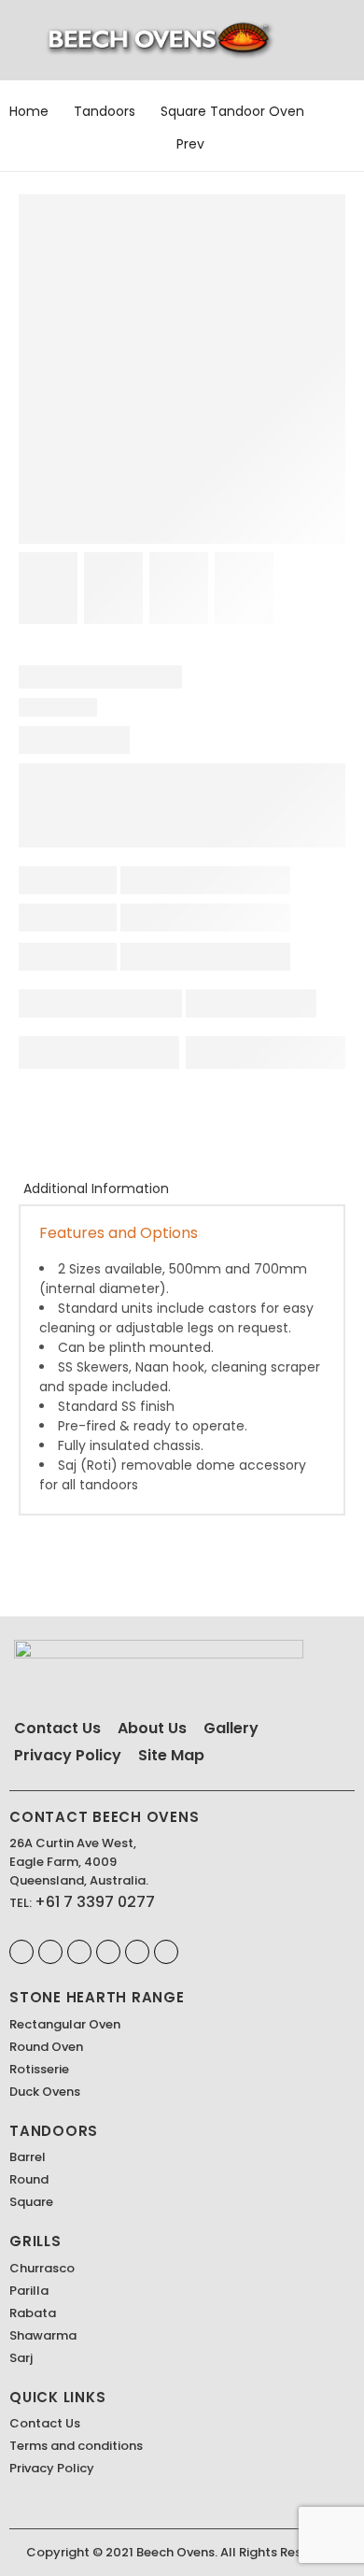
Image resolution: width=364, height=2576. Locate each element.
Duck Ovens (45, 2092)
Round (29, 2179)
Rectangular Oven (65, 2024)
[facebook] (21, 1952)
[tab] (96, 1188)
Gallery (231, 1728)
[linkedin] (108, 1952)
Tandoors (105, 111)
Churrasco (42, 2268)
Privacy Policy (68, 1755)
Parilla (29, 2291)
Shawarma (43, 2335)
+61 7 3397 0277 (95, 1902)
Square (31, 2202)
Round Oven (46, 2047)
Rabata (33, 2313)
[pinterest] (50, 1952)
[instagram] (79, 1952)
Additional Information (96, 1188)
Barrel (28, 2157)
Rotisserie (39, 2069)
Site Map (171, 1755)
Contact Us (57, 1728)
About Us (152, 1728)
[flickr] (137, 1952)
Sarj (21, 2358)
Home (29, 111)
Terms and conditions (76, 2446)
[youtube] (166, 1952)
